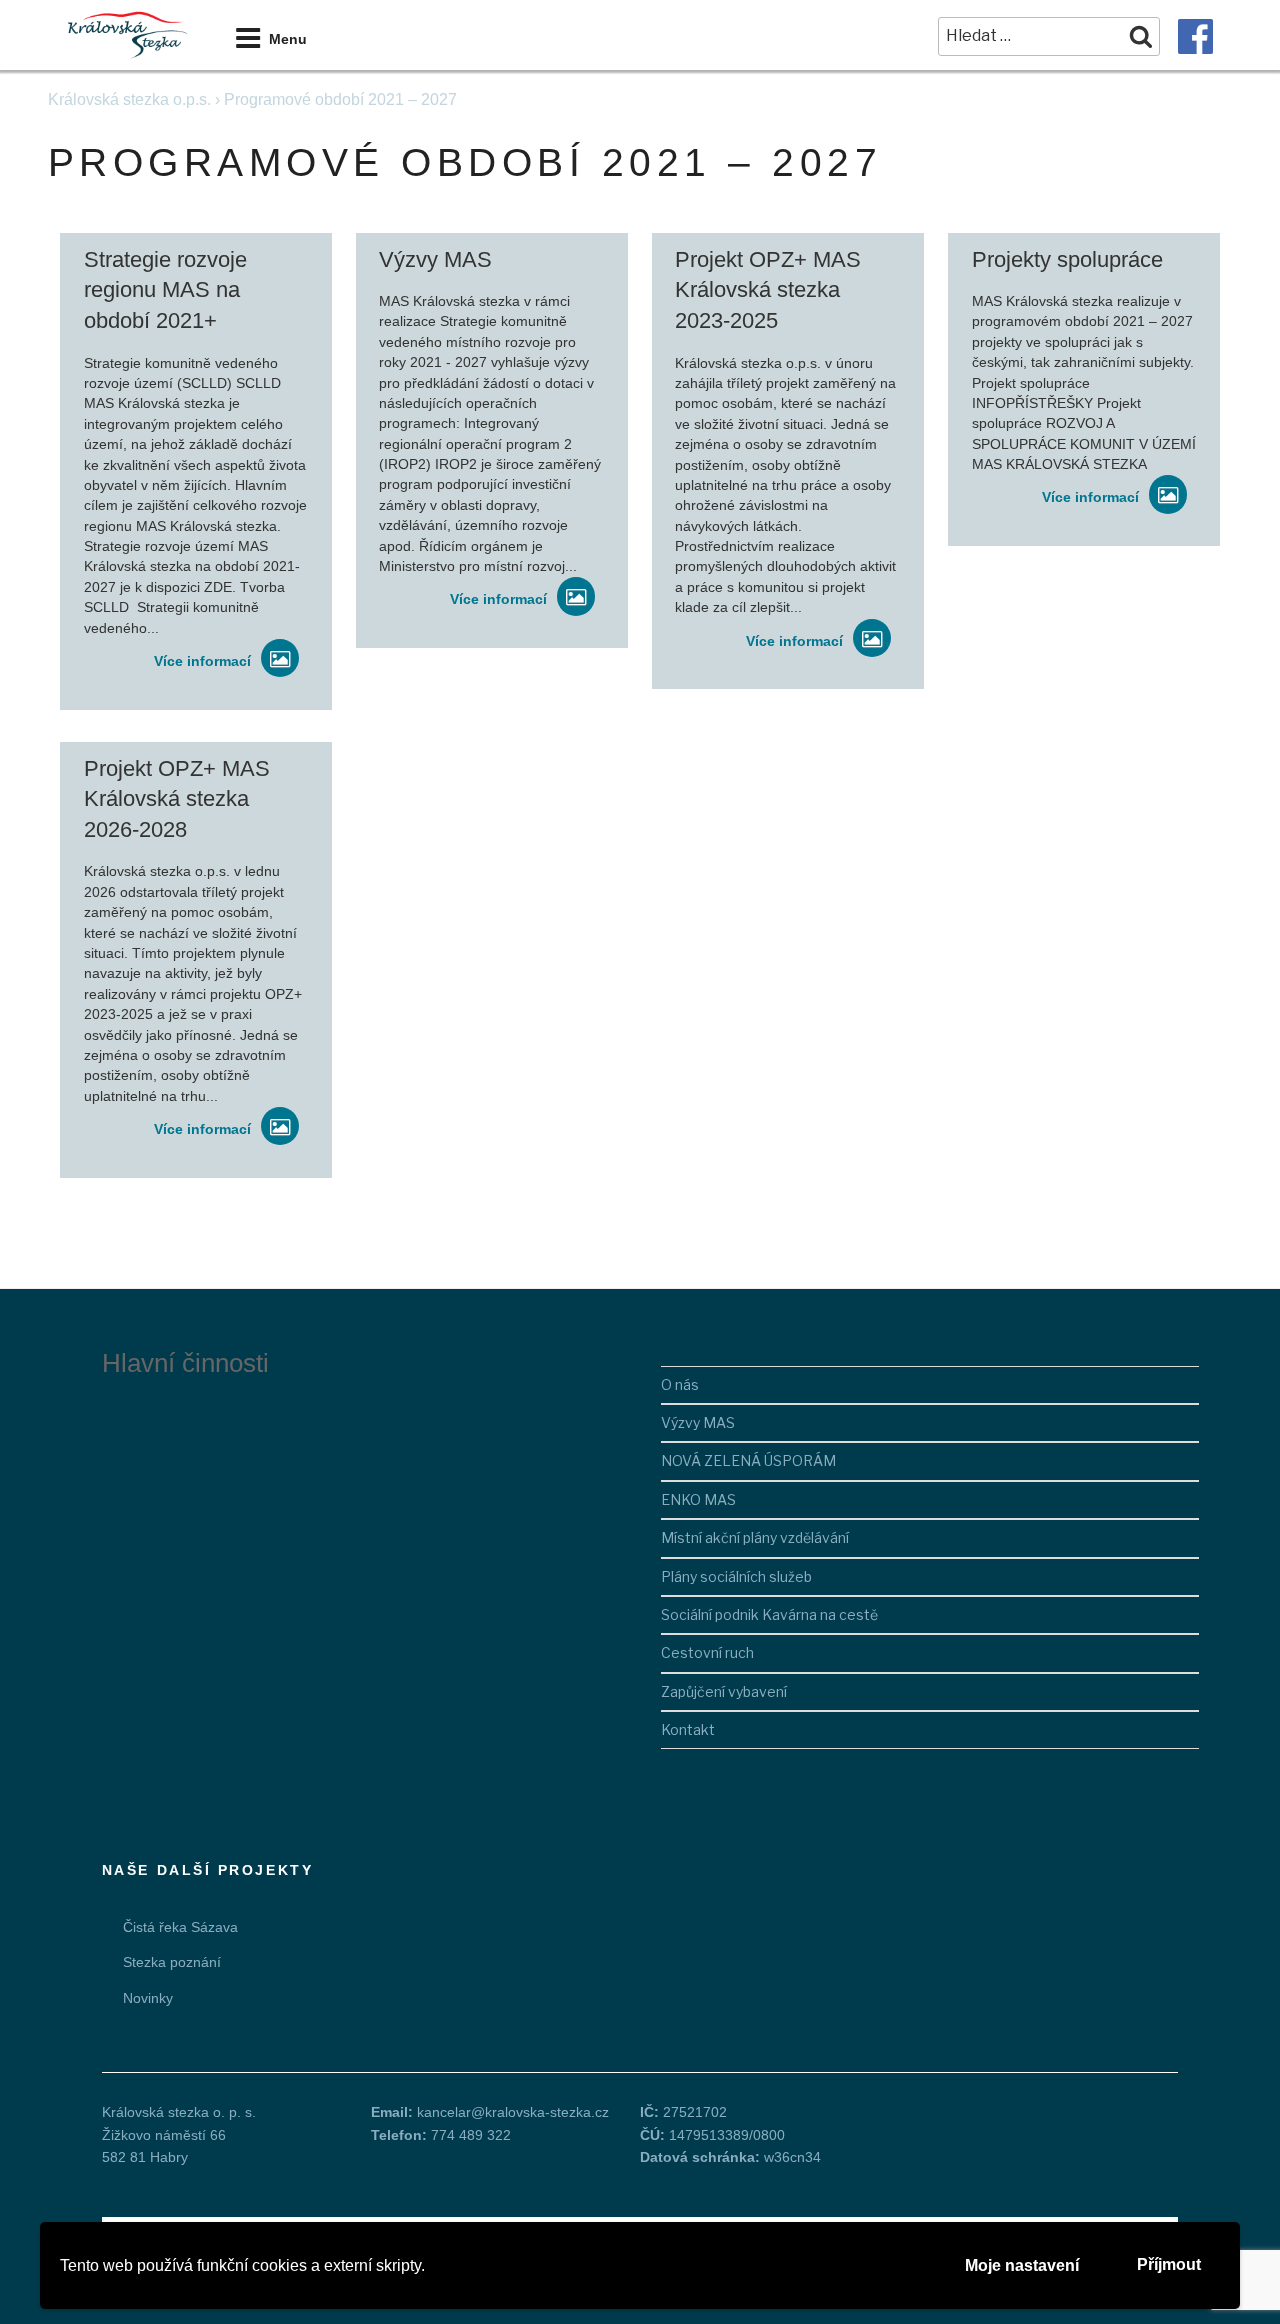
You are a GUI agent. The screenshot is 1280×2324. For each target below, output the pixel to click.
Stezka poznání (172, 1962)
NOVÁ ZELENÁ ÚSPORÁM (748, 1460)
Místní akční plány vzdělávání (755, 1537)
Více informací (202, 661)
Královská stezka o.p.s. (129, 99)
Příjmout (1169, 2264)
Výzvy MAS (698, 1422)
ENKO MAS (698, 1499)
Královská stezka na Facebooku (1195, 36)
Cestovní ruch (707, 1652)
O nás (680, 1384)
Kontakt (688, 1729)
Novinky (148, 1998)
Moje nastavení (1022, 2265)
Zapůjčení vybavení (724, 1691)
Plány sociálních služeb (736, 1576)
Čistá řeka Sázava (180, 1927)
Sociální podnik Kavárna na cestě (769, 1614)
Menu (288, 39)
